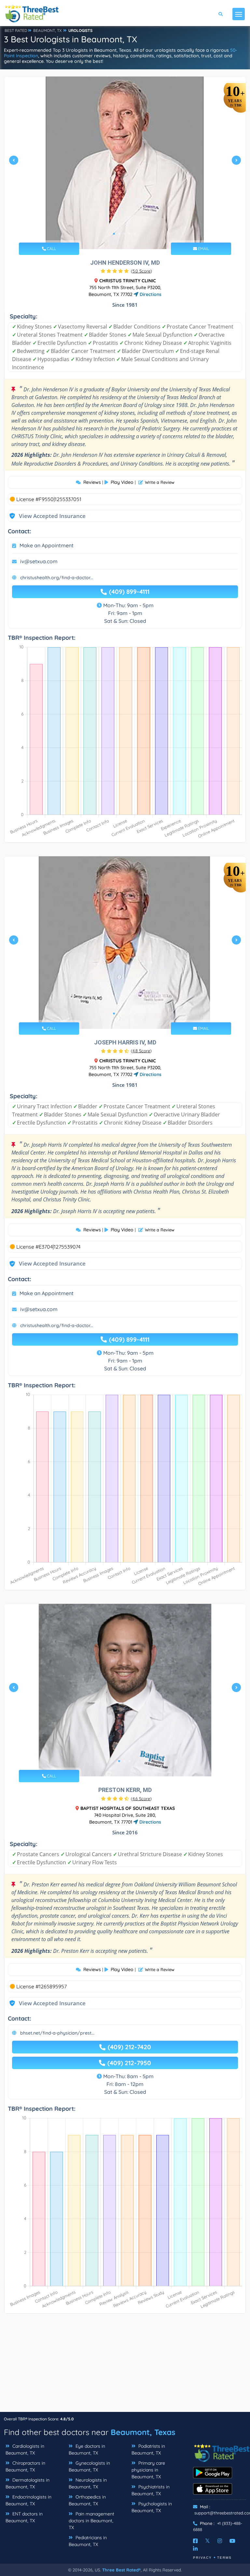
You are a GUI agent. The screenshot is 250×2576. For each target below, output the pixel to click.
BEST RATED (16, 30)
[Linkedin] (195, 2549)
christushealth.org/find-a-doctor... (57, 578)
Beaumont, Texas (143, 2432)
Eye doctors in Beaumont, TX (87, 2450)
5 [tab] (135, 234)
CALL (51, 249)
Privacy (202, 2558)
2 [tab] (119, 234)
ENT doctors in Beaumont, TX (24, 2517)
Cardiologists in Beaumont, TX (25, 2450)
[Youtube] (232, 2541)
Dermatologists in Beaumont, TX (28, 2483)
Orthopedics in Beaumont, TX (87, 2500)
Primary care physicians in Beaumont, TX (148, 2470)
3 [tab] (124, 234)
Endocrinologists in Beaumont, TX (28, 2500)
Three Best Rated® (121, 2570)
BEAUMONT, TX (47, 30)
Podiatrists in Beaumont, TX (148, 2450)
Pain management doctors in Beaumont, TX (91, 2521)
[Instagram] (220, 2541)
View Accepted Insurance (46, 516)
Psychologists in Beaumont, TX (152, 2507)
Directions (150, 294)
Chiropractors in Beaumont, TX (25, 2466)
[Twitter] (208, 2541)
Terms (224, 2558)
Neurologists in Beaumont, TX (88, 2483)
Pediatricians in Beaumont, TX (88, 2541)
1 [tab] (114, 234)
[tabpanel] (125, 163)
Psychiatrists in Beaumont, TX (151, 2490)
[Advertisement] (125, 2366)
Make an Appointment (47, 545)
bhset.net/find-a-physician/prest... (57, 2033)
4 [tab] (130, 234)
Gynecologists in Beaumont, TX (89, 2466)
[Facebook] (195, 2541)
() (141, 271)
